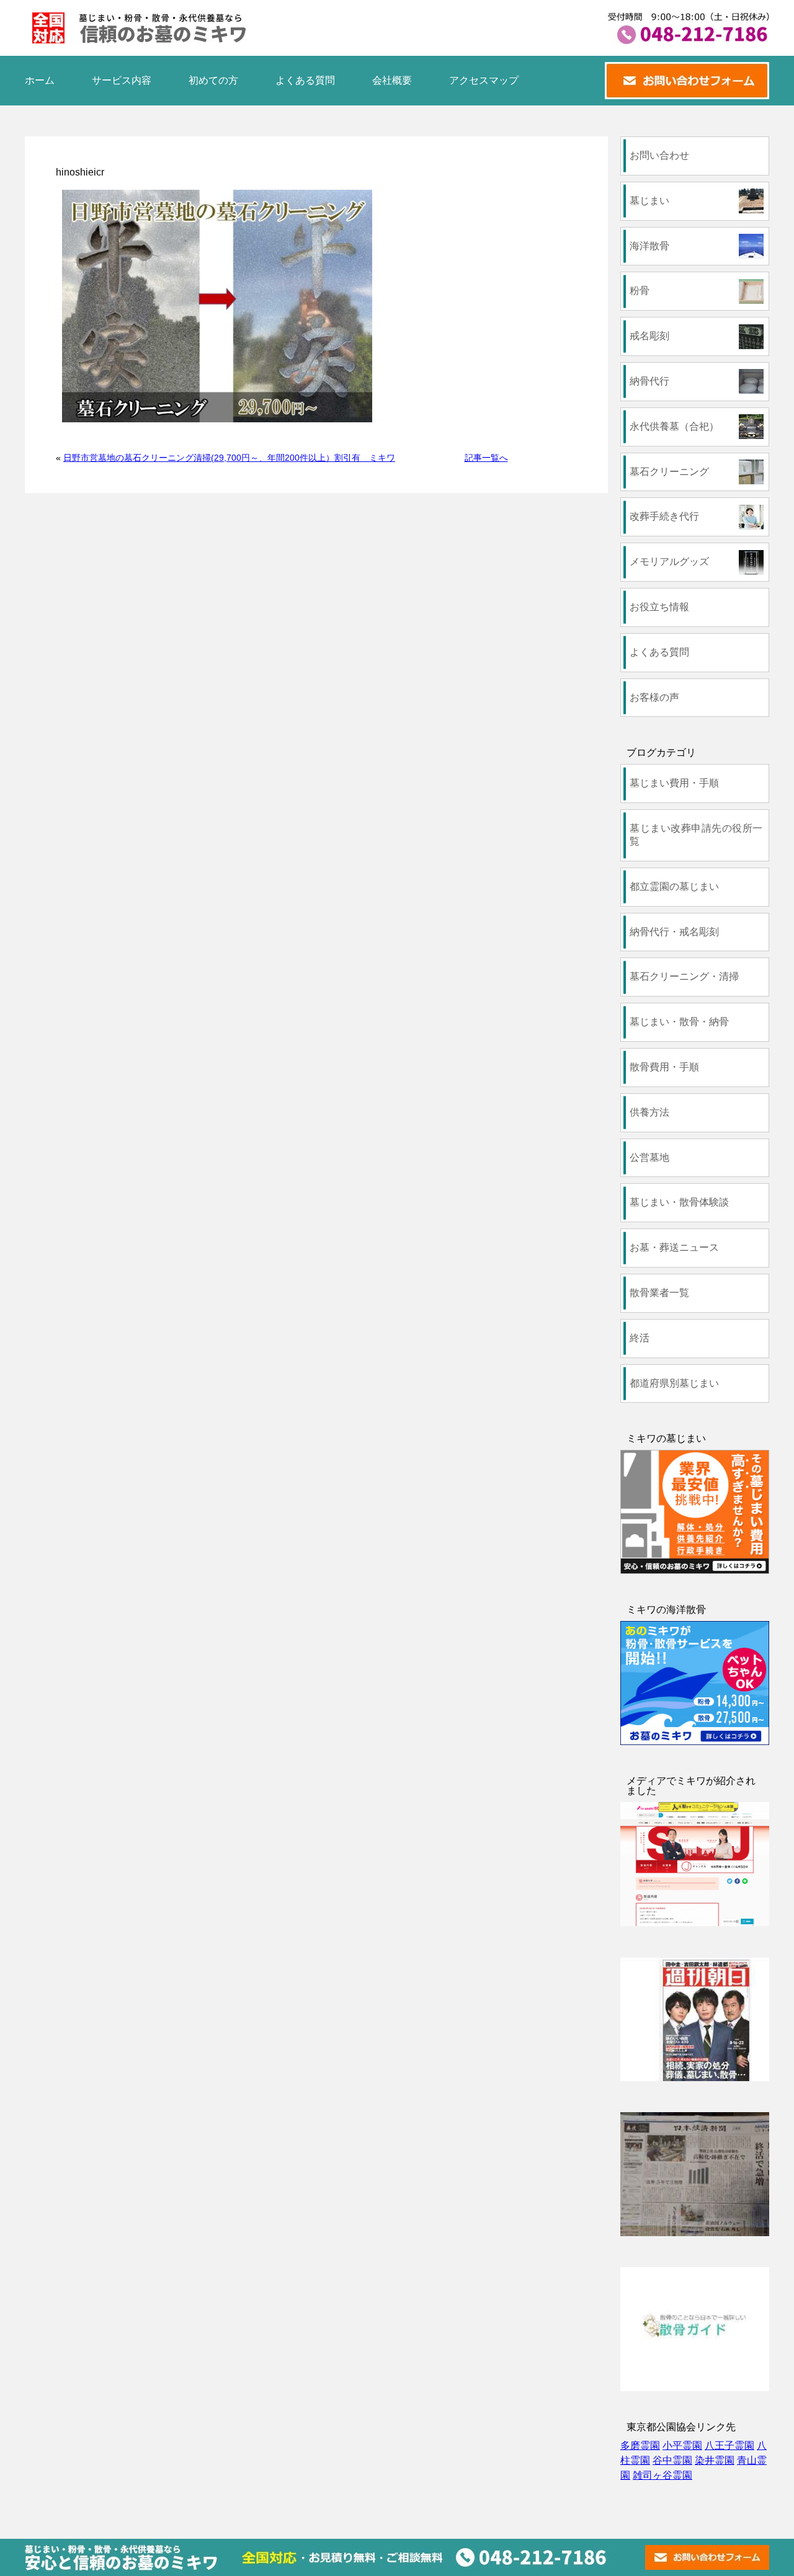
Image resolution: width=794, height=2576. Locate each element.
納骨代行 (649, 381)
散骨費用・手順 (664, 1067)
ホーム (40, 80)
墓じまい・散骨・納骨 (679, 1022)
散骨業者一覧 (659, 1293)
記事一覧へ (486, 458)
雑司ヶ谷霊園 (662, 2475)
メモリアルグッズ (669, 562)
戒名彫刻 (649, 336)
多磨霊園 (640, 2445)
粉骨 (640, 291)
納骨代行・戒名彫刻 (674, 932)
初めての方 (213, 80)
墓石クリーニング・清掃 (684, 976)
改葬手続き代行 (664, 516)
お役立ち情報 (659, 607)
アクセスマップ (484, 80)
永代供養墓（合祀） (674, 426)
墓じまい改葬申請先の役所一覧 (696, 835)
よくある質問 (305, 80)
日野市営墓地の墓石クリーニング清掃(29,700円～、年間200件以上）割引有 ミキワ (229, 458)
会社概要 (392, 80)
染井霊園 (715, 2460)
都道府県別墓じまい (674, 1383)
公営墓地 (649, 1157)
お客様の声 (654, 697)
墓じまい (649, 201)
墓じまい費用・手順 (674, 783)
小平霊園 (682, 2445)
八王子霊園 (729, 2445)
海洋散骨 (649, 246)
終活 (640, 1338)
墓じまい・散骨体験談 (679, 1202)
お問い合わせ (659, 155)
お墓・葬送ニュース (674, 1247)
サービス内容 (122, 80)
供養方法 (649, 1112)
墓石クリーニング (669, 472)
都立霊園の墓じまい (674, 886)
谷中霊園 (672, 2460)
